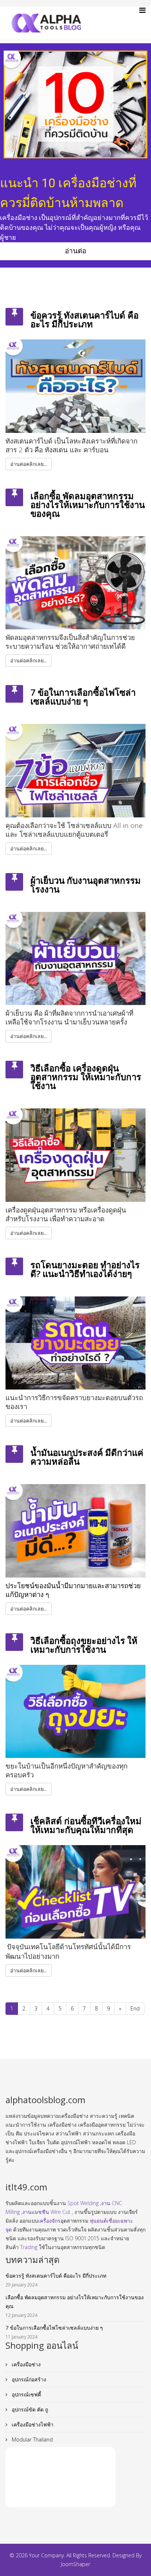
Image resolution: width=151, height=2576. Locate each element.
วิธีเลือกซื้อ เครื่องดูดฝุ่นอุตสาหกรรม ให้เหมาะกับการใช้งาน (86, 1077)
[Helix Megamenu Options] (142, 10)
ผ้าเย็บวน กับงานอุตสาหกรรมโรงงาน (86, 885)
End (135, 2008)
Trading (29, 2247)
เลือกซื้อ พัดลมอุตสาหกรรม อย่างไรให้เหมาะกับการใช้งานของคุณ (88, 505)
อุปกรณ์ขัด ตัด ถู (29, 2409)
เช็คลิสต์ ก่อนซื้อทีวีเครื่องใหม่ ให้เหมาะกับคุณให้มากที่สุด (86, 1825)
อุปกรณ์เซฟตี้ (26, 2394)
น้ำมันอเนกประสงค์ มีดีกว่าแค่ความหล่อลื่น (87, 1457)
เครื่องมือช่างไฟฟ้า (32, 2424)
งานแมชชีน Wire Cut (46, 2212)
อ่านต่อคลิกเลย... (29, 464)
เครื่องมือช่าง (25, 2364)
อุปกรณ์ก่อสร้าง (28, 2379)
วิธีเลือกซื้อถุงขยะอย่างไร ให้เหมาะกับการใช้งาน (84, 1645)
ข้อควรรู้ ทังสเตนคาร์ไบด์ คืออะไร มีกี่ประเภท (84, 319)
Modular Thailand (32, 2439)
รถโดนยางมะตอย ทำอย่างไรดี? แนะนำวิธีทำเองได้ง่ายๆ (85, 1269)
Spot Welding (83, 2203)
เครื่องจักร (49, 2221)
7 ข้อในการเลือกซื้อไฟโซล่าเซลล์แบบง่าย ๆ (83, 697)
